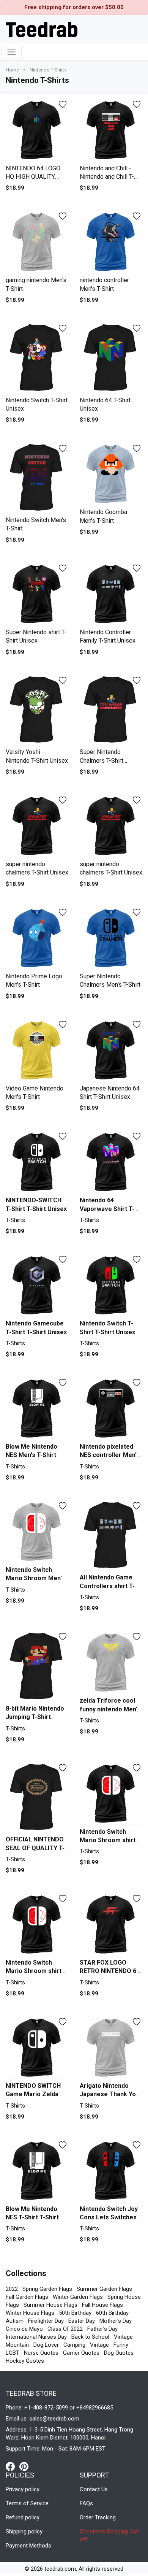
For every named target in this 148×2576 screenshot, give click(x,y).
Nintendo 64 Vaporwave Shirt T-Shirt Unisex (107, 1209)
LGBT (13, 2353)
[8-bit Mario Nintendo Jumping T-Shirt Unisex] (37, 1666)
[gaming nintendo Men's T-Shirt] (37, 242)
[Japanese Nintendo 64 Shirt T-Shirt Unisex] (111, 1050)
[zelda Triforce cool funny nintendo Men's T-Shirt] (111, 1662)
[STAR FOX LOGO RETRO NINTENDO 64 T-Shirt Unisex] (111, 1924)
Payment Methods (28, 2546)
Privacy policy (23, 2489)
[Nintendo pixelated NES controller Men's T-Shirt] (111, 1408)
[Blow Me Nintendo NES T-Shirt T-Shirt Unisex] (37, 2170)
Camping (74, 2345)
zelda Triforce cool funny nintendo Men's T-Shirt (110, 1709)
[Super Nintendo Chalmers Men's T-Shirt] (111, 938)
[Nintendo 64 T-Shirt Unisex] (111, 358)
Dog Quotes (119, 2353)
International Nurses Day (36, 2337)
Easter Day (82, 2321)
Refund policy (23, 2517)
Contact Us (94, 2489)
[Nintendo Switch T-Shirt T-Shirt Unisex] (111, 1285)
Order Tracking (98, 2517)
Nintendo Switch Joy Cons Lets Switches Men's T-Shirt (109, 2217)
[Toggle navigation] (12, 52)
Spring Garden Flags (47, 2289)
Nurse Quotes (41, 2353)
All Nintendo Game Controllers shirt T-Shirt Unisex (107, 1586)
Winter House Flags (30, 2313)
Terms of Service (27, 2503)
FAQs (86, 2503)
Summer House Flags (50, 2305)
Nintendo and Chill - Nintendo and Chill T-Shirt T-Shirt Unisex (107, 177)
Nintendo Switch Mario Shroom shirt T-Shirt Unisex (108, 1840)
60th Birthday (112, 2313)
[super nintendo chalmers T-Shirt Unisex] (37, 826)
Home (13, 70)
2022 (12, 2289)
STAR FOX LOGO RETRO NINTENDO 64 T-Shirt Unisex (110, 1971)
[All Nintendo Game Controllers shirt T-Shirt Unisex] (111, 1535)
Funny (121, 2345)
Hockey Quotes (25, 2361)
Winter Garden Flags (78, 2297)
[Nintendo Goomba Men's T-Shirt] (111, 474)
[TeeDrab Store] (42, 29)
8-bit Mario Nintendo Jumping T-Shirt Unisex (35, 1717)
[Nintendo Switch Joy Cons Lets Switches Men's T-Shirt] (111, 2170)
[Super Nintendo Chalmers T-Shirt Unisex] (111, 710)
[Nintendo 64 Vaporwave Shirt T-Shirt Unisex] (111, 1162)
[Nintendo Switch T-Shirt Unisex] (37, 358)
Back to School (90, 2337)
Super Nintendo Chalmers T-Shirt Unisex (102, 760)
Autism (15, 2321)
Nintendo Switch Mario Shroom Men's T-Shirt (35, 1578)
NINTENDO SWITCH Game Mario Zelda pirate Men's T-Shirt (34, 2094)
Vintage (99, 2345)
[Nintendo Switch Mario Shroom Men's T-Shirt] (37, 1531)
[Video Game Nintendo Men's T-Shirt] (37, 1050)
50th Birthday (75, 2313)
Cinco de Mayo (24, 2329)
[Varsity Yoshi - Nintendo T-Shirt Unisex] (37, 710)
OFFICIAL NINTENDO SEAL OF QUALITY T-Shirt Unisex (35, 1848)
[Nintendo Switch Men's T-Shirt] (37, 478)
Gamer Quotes (81, 2353)
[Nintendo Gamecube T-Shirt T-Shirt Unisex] (37, 1285)
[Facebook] (13, 2466)
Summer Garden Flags (104, 2289)
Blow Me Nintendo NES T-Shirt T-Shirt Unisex (32, 2217)
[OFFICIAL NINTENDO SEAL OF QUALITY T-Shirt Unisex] (37, 1797)
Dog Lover (46, 2345)
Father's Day (102, 2329)
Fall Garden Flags (27, 2297)
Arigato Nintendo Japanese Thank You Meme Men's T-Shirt (109, 2094)
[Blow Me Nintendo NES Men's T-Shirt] (37, 1408)
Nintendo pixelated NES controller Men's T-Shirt (110, 1455)
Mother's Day (116, 2321)
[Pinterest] (24, 2466)
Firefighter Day (46, 2321)
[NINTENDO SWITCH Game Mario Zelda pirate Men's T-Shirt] (37, 2047)
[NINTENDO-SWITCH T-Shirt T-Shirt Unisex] (37, 1162)
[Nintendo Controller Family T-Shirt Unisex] (111, 594)
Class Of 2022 (65, 2329)
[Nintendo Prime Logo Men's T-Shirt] (37, 938)
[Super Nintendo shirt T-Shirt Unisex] (37, 594)
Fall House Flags (102, 2305)
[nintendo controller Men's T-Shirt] (111, 242)
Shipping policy (24, 2532)
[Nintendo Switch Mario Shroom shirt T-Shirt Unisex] (111, 1793)
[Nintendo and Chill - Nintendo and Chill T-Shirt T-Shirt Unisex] (111, 130)
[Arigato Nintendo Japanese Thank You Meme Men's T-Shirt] (111, 2047)
